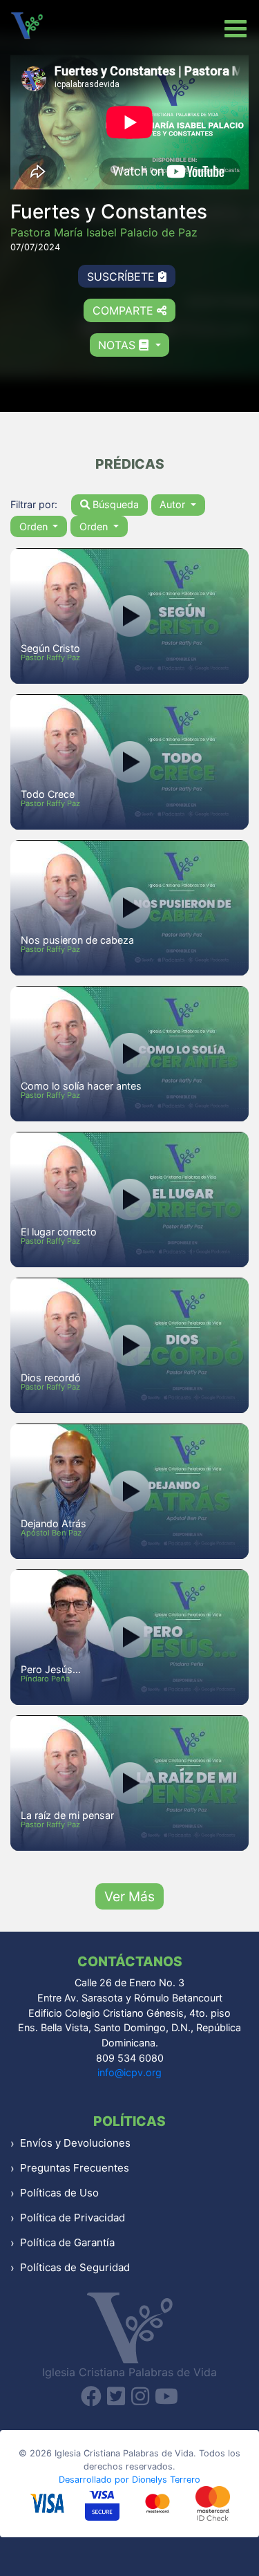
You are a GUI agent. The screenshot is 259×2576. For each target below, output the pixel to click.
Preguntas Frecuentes (75, 2168)
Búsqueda (114, 504)
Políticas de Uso (59, 2193)
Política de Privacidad (73, 2218)
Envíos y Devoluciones (75, 2143)
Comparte (125, 310)
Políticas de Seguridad (75, 2267)
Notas (118, 345)
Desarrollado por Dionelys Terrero (129, 2480)
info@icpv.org (129, 2072)
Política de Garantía (67, 2242)
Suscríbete (123, 277)
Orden (35, 526)
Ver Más (129, 1896)
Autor (174, 504)
